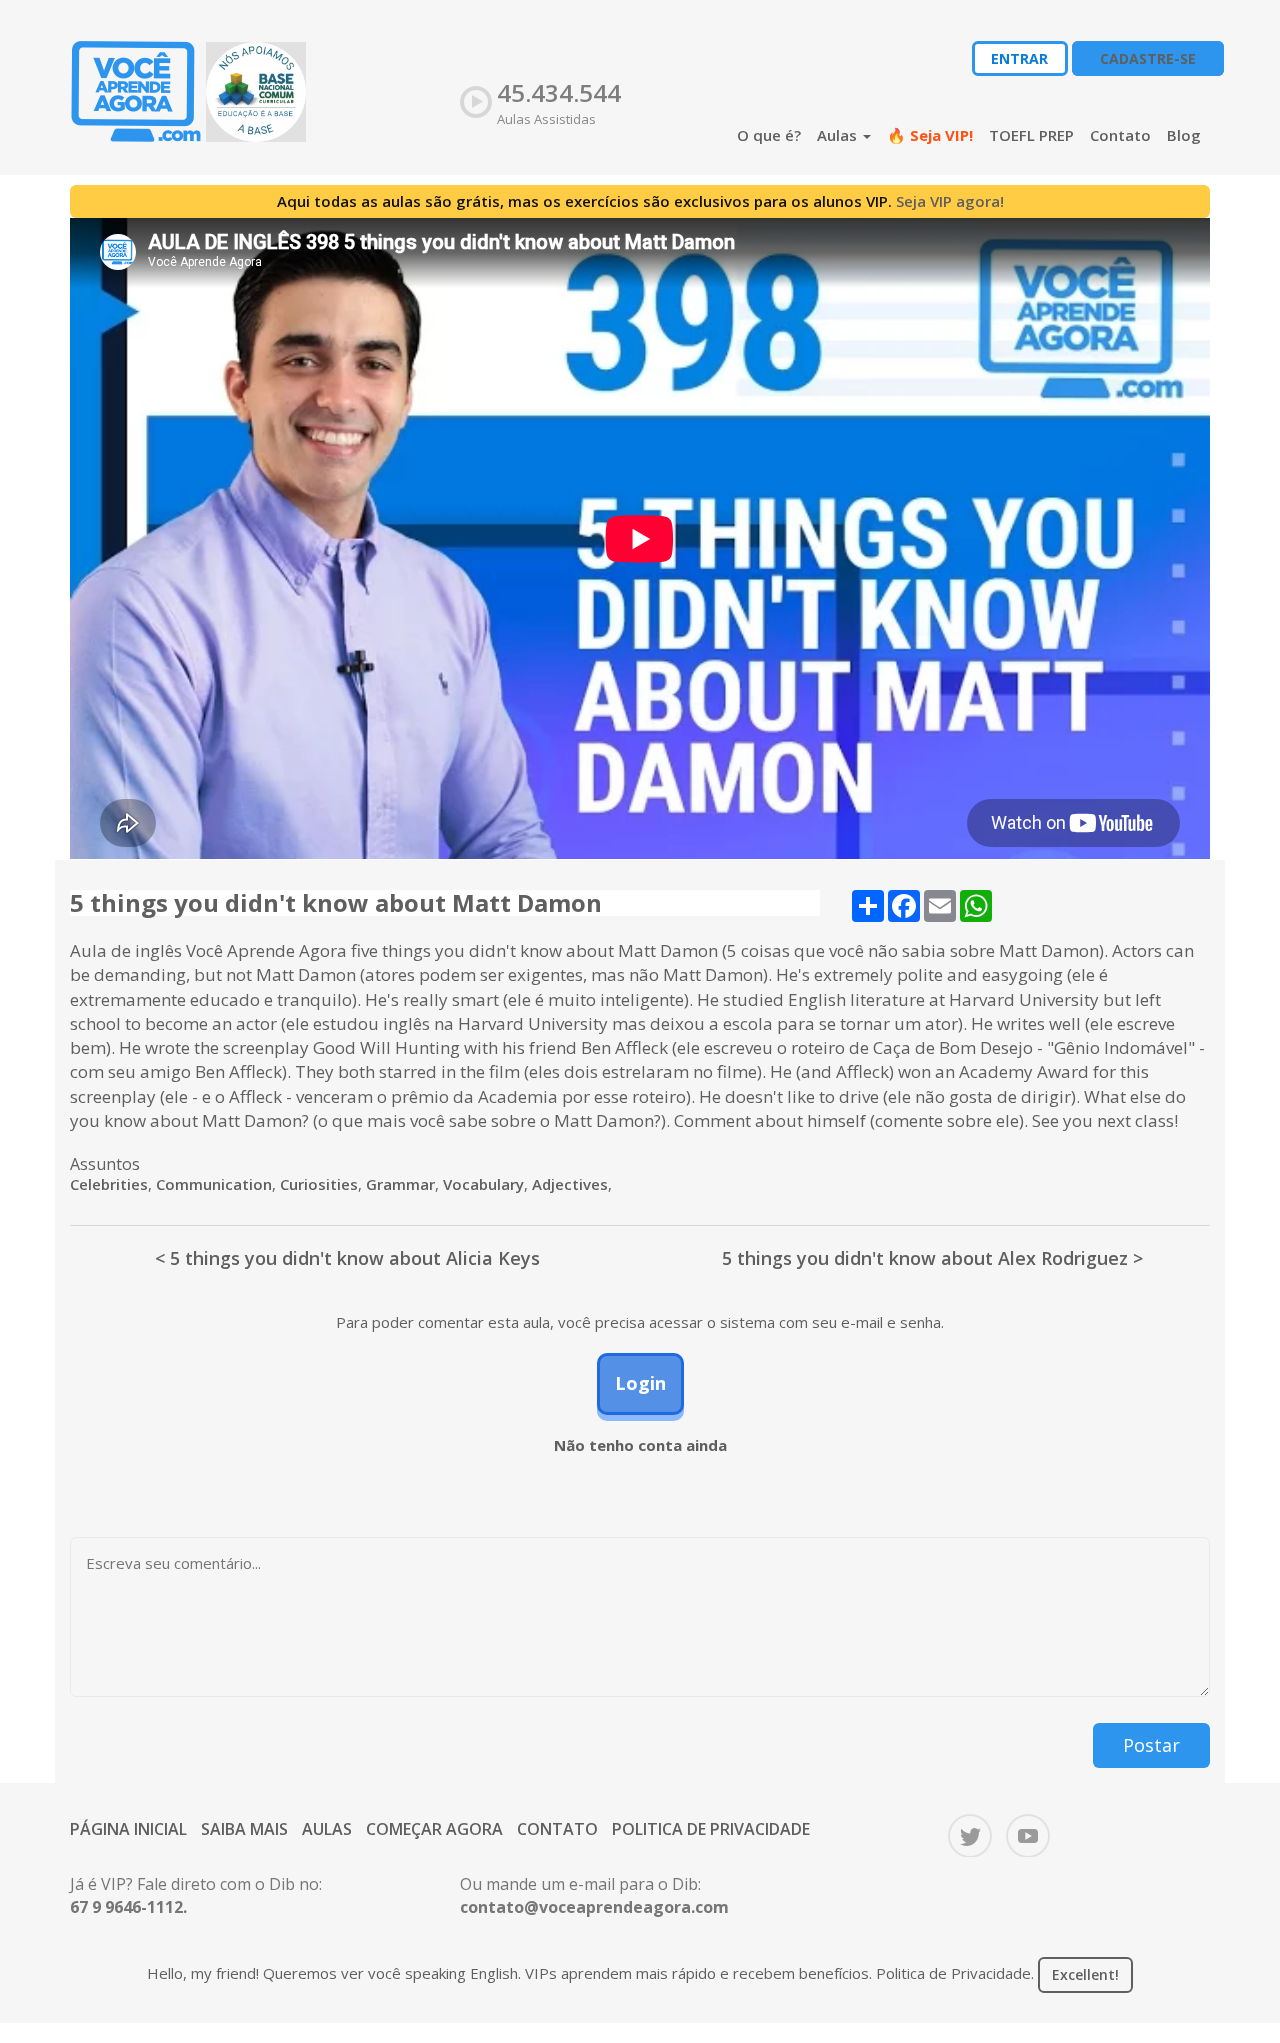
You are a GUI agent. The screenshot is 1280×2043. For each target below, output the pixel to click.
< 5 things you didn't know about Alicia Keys (347, 1258)
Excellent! (1085, 1974)
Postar (1151, 1745)
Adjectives (570, 1184)
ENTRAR (1019, 58)
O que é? (769, 135)
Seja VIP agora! (950, 201)
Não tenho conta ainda (640, 1445)
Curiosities (319, 1184)
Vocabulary (483, 1184)
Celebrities (109, 1184)
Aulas (327, 1829)
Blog (1184, 135)
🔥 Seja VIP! (930, 135)
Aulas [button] (839, 135)
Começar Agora (434, 1829)
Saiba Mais (244, 1829)
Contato (1120, 135)
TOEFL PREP (1031, 135)
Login (640, 1383)
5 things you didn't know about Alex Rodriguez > (932, 1258)
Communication (214, 1184)
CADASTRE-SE (1148, 58)
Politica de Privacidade (711, 1829)
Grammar (400, 1184)
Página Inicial (128, 1829)
